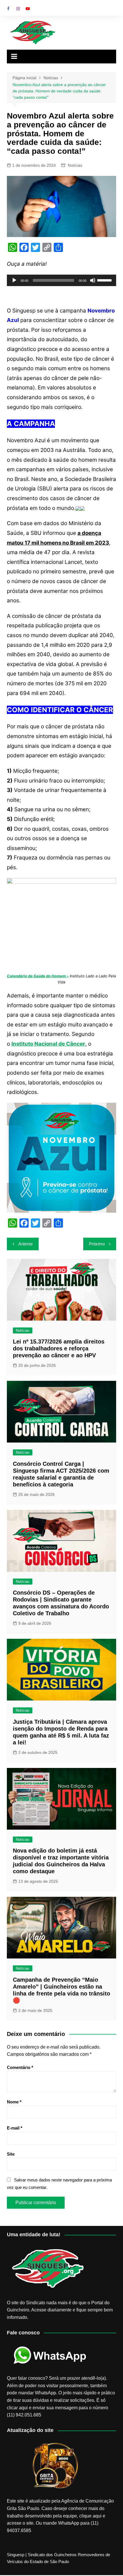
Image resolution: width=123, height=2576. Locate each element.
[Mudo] (93, 280)
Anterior (26, 1244)
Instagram (18, 9)
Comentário (20, 2067)
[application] (62, 280)
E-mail (15, 2128)
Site (11, 2154)
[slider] (105, 280)
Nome (14, 2102)
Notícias (75, 165)
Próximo (97, 1244)
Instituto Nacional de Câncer (48, 1044)
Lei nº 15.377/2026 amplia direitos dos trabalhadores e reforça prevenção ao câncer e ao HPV (59, 1348)
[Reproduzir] (14, 280)
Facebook (8, 9)
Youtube (28, 9)
